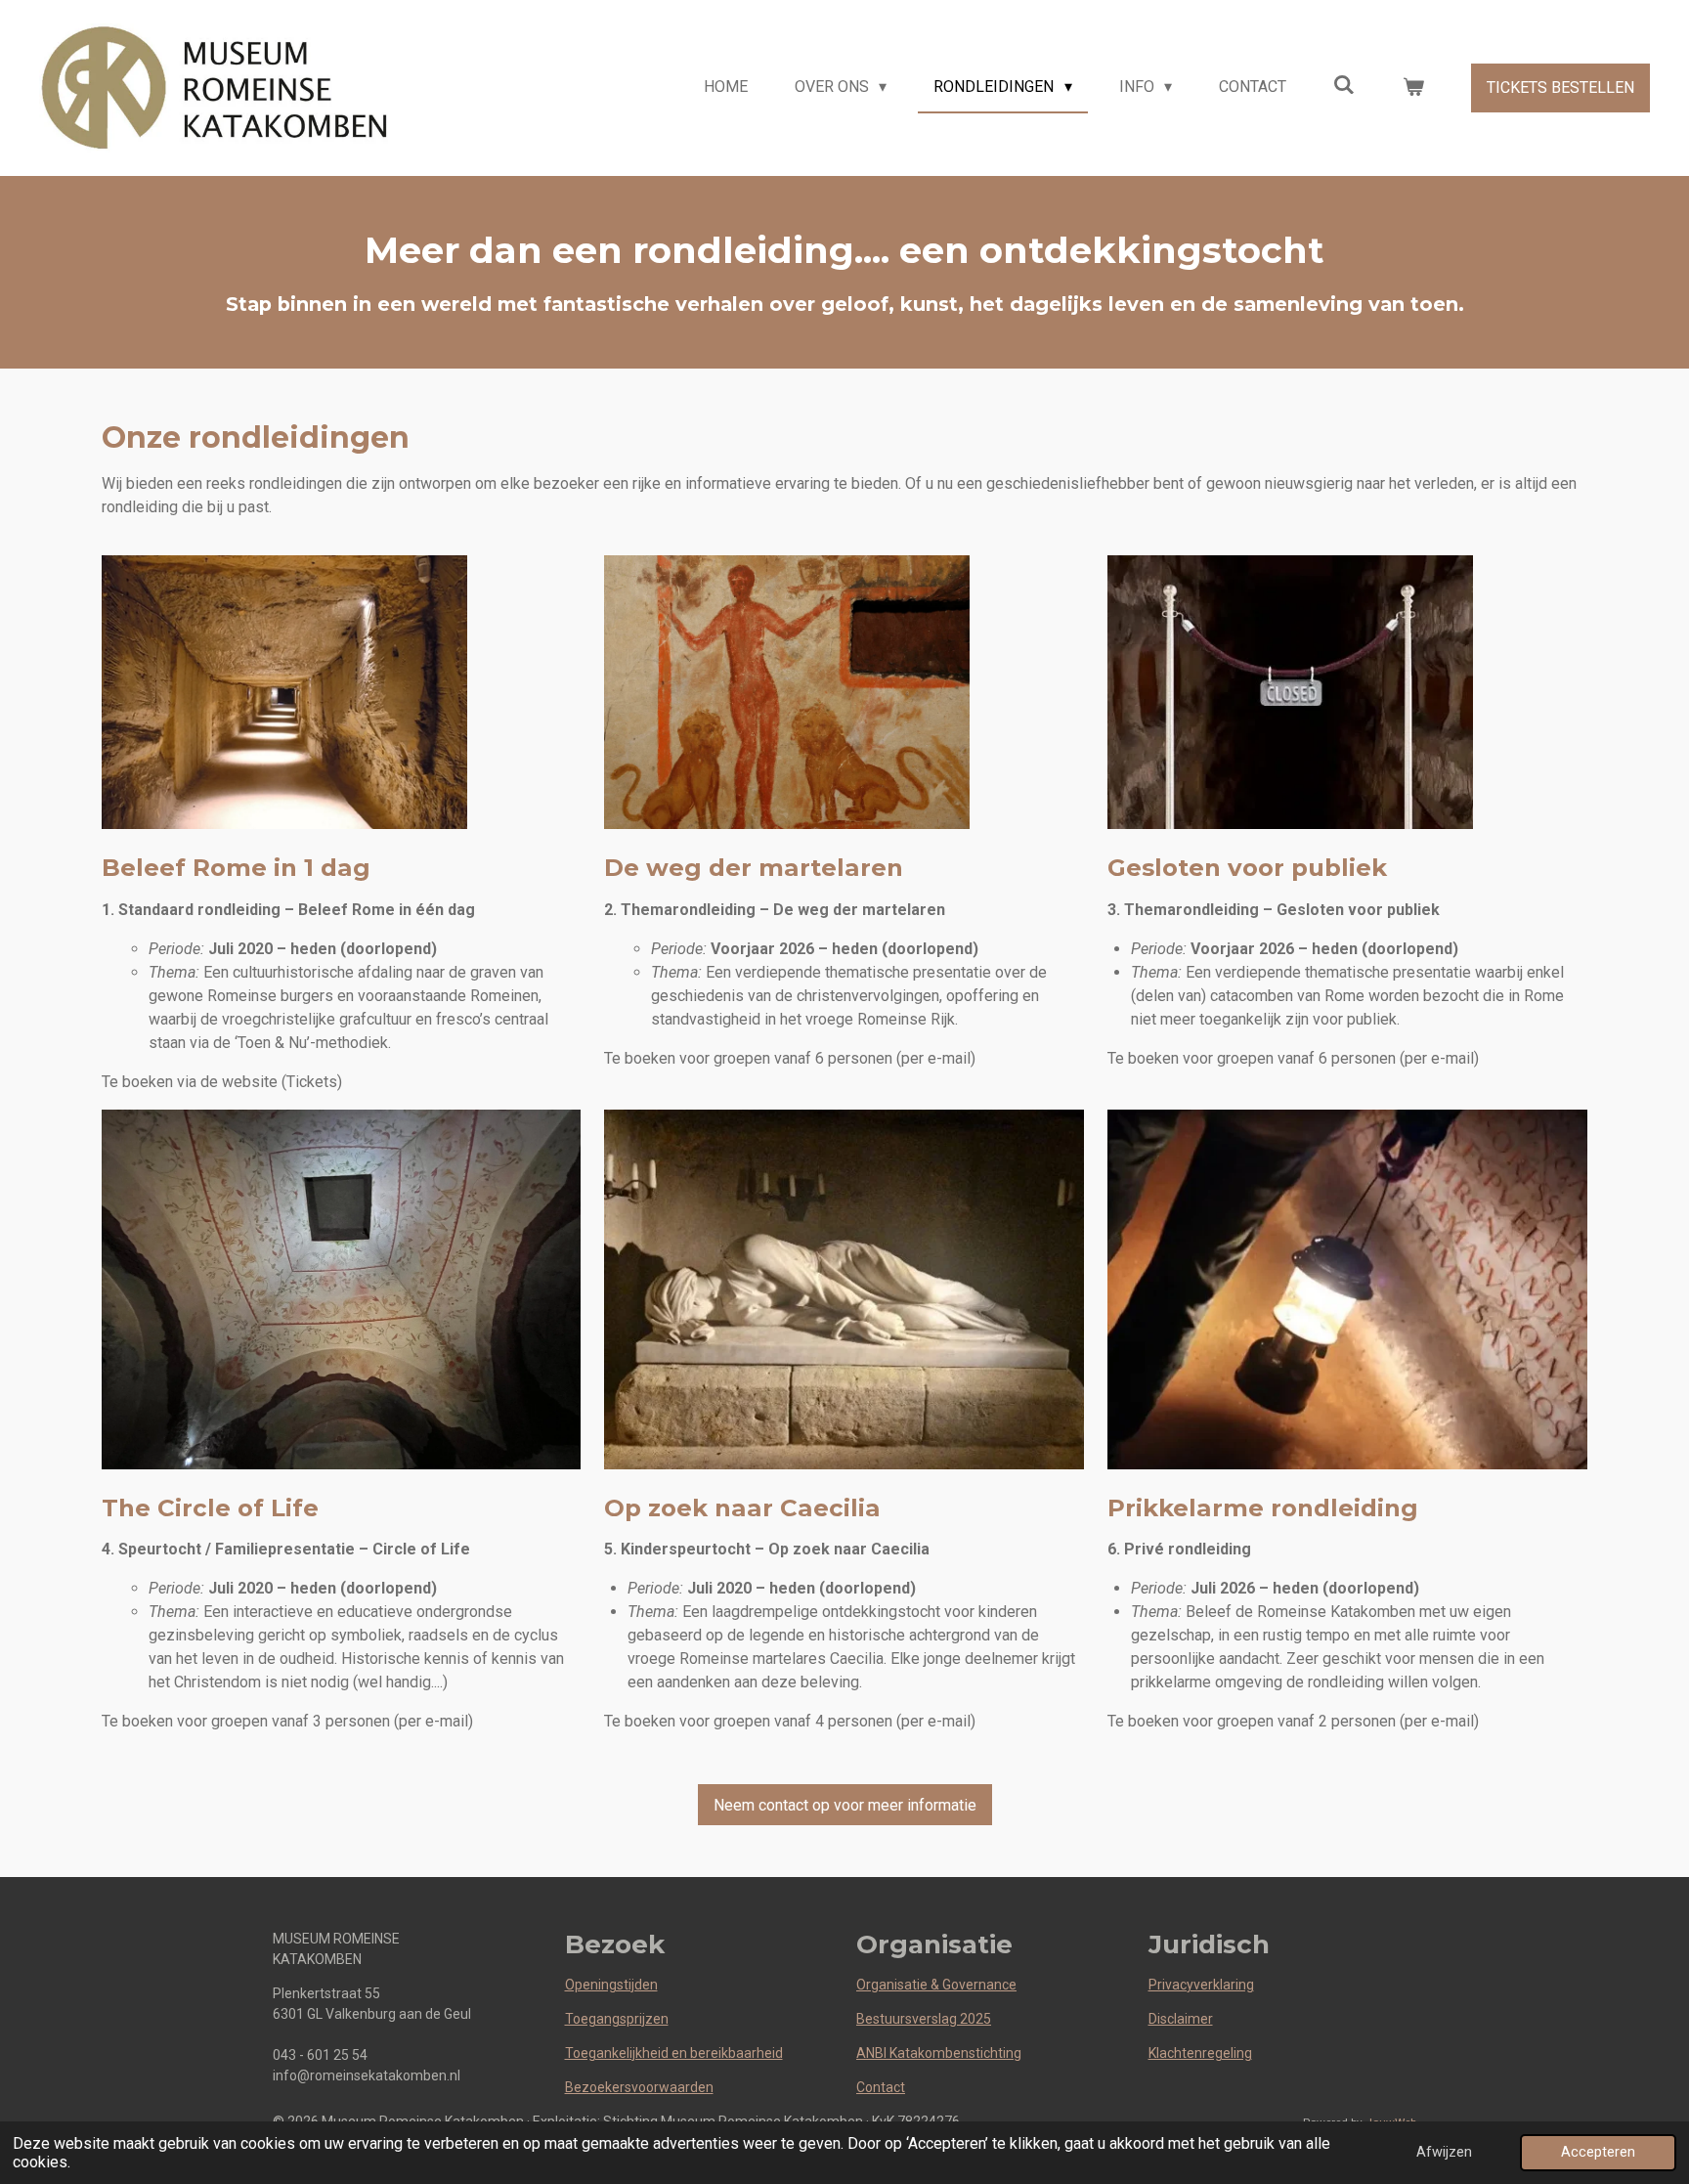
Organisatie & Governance (936, 1985)
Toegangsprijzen (617, 2019)
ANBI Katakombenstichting (939, 2053)
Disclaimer (1181, 2019)
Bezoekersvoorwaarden (639, 2087)
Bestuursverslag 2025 (924, 2019)
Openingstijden (611, 1985)
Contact (881, 2087)
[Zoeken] (1344, 85)
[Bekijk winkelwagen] (1413, 87)
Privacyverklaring (1201, 1985)
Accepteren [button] (1598, 2152)
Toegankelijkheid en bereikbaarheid (674, 2053)
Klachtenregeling (1200, 2053)
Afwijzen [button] (1444, 2152)
